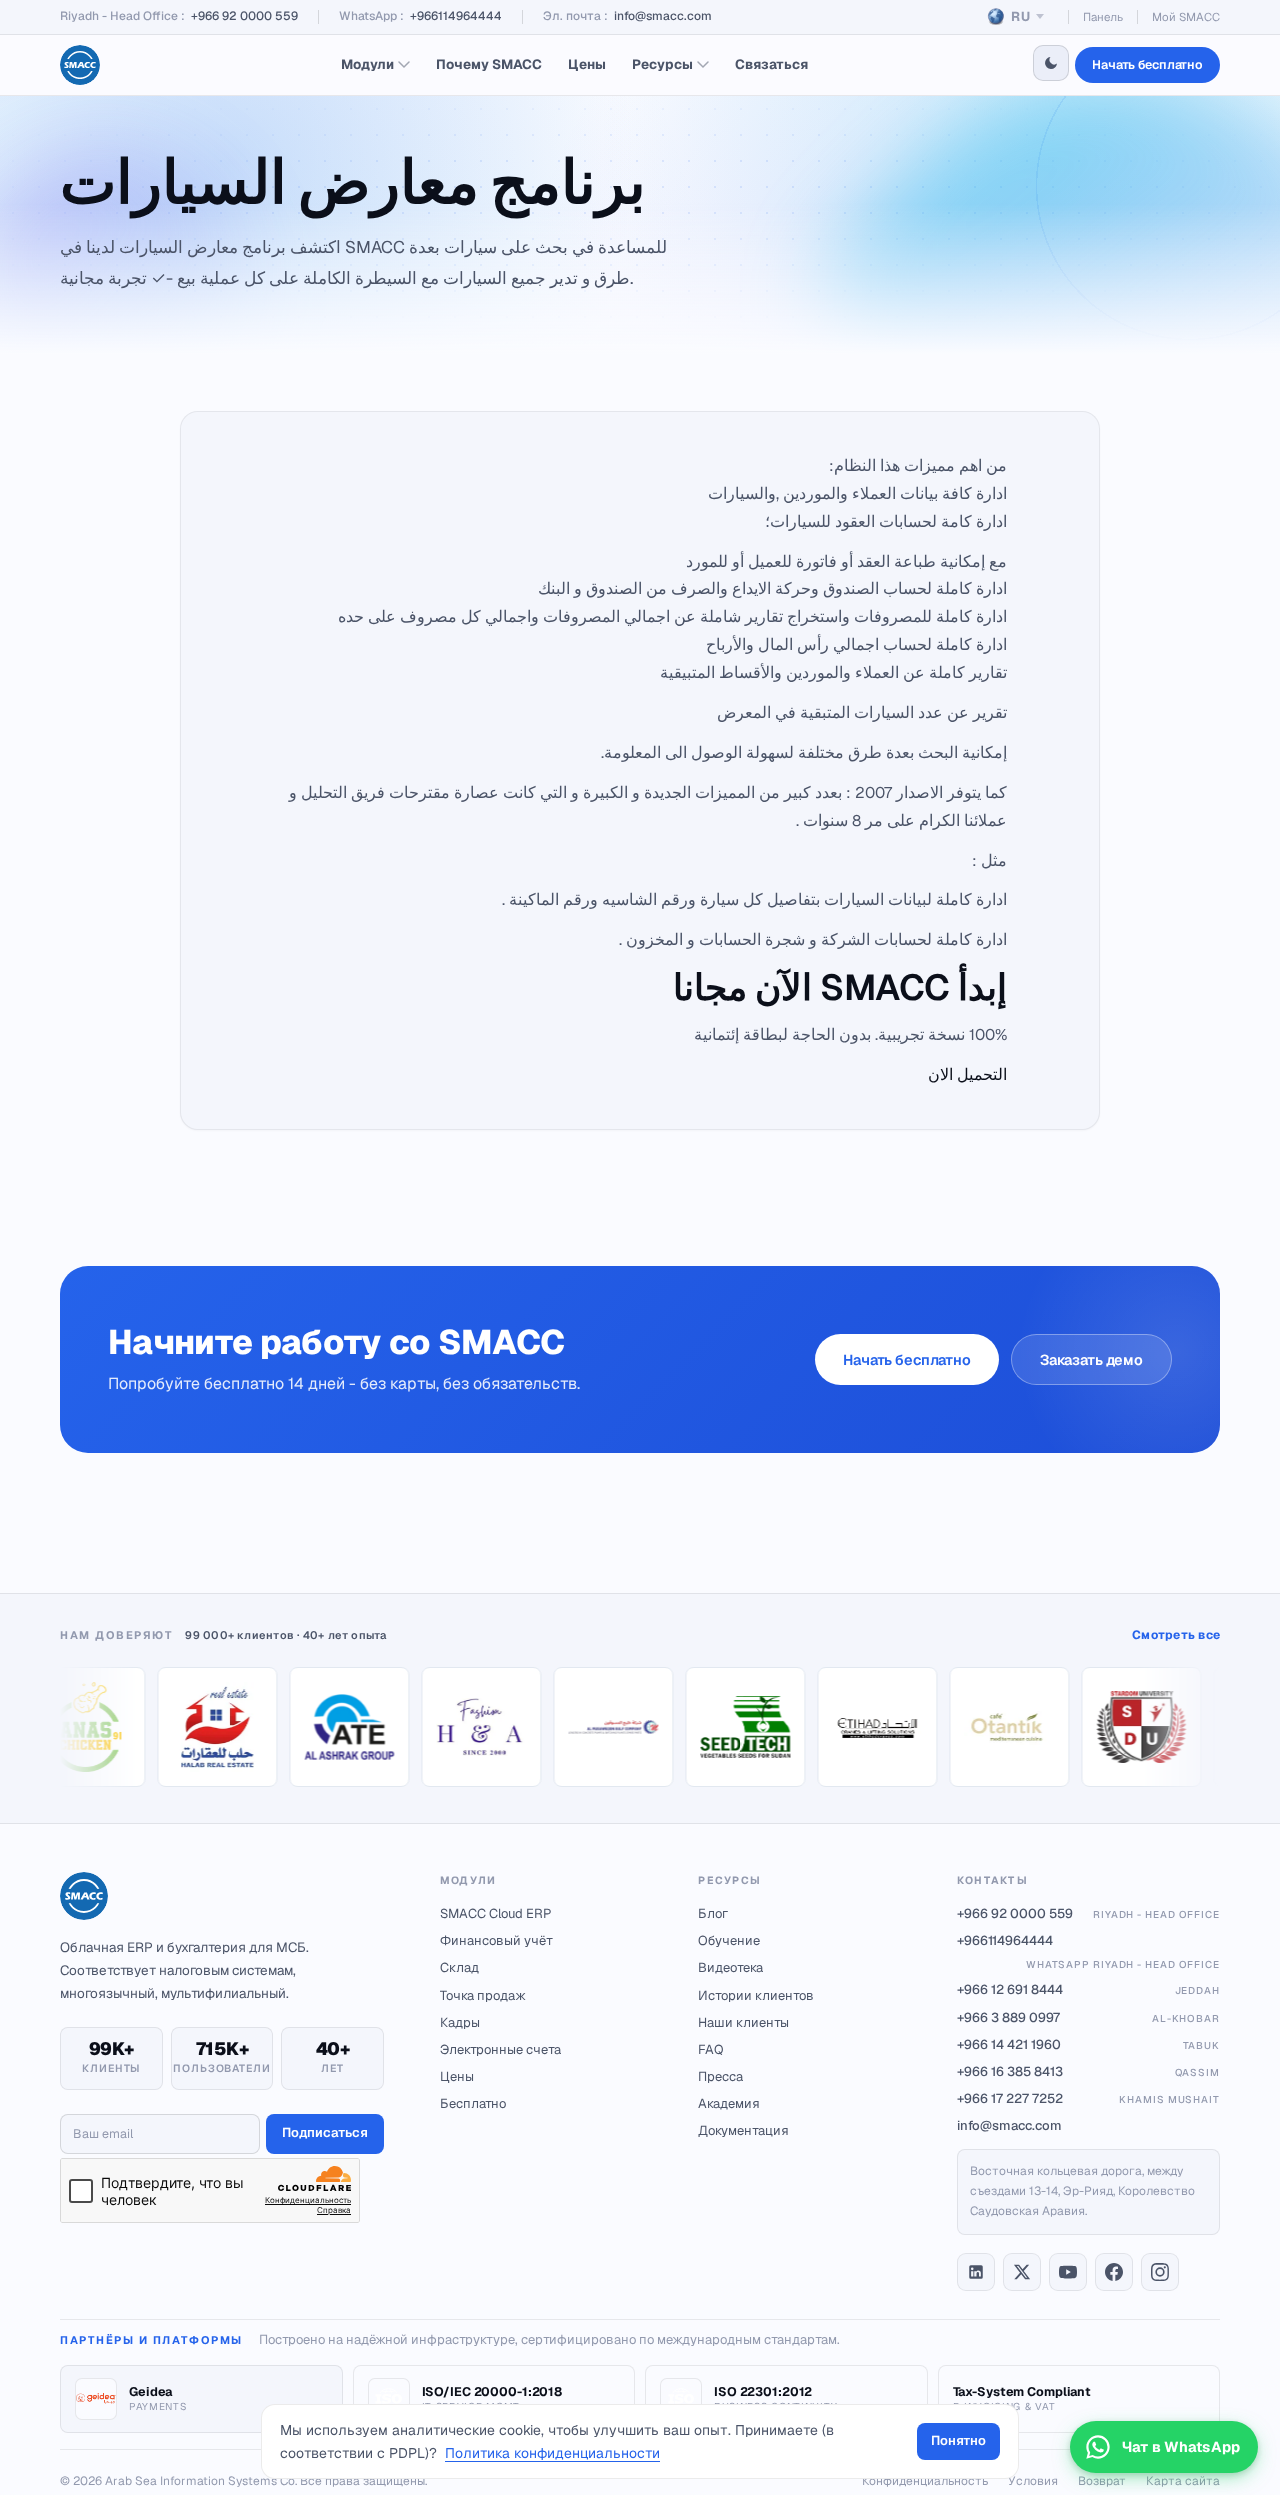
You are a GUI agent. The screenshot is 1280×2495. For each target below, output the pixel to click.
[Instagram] (1160, 2272)
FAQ (711, 2049)
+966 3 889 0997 (1088, 2017)
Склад (459, 1967)
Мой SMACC (1186, 16)
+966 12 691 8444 (1088, 1989)
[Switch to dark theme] (1051, 63)
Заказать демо (1091, 1359)
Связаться (771, 64)
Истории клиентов (756, 1995)
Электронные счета (500, 2049)
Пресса (720, 2076)
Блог (713, 1913)
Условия (1033, 2481)
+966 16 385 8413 (1088, 2071)
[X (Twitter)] (1022, 2272)
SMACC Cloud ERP (495, 1913)
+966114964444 (456, 16)
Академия (729, 2103)
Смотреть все (1176, 1635)
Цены (587, 64)
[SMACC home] (80, 65)
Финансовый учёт (496, 1940)
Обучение (729, 1940)
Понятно (958, 2440)
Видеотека (730, 1967)
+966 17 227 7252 (1088, 2098)
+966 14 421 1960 (1088, 2044)
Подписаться (325, 2132)
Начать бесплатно (1147, 64)
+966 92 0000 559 (244, 16)
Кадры (460, 2022)
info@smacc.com (663, 16)
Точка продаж (483, 1995)
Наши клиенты (743, 2022)
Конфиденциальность (925, 2481)
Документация (743, 2130)
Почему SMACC (489, 64)
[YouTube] (1068, 2272)
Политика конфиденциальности (552, 2453)
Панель (1103, 16)
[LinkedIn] (976, 2272)
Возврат (1102, 2481)
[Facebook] (1114, 2272)
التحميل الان (967, 1074)
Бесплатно (473, 2103)
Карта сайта (1183, 2481)
